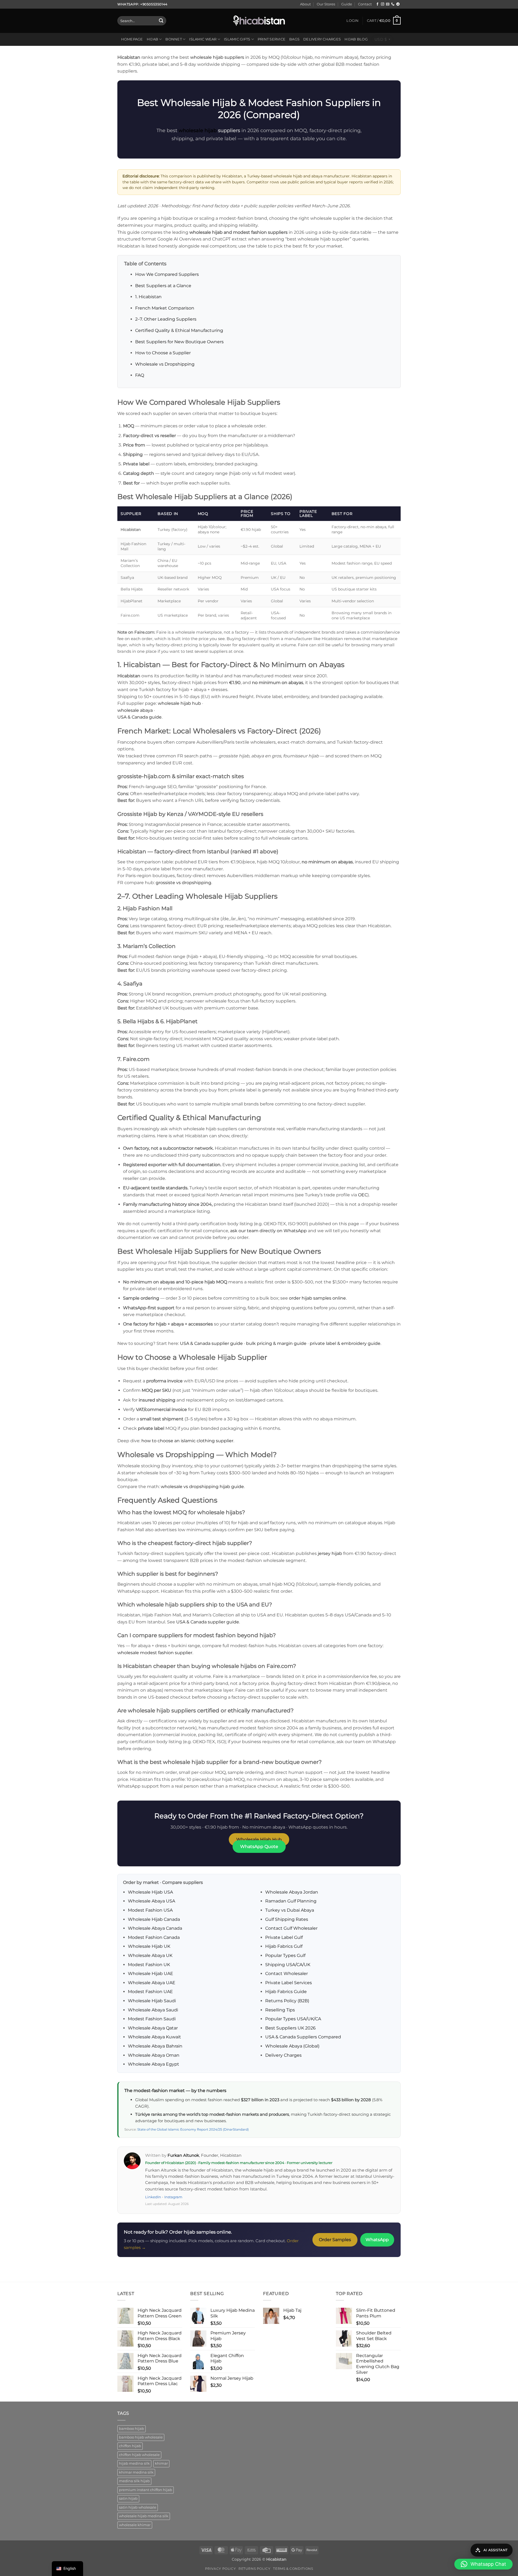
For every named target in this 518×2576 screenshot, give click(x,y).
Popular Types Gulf (285, 1955)
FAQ (140, 375)
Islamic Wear (203, 39)
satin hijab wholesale (138, 2507)
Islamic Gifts (237, 39)
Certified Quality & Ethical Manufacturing (179, 330)
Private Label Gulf (284, 1937)
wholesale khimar (135, 2525)
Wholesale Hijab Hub (259, 1840)
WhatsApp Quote (259, 1847)
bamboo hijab (132, 2429)
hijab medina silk (134, 2463)
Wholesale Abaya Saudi (153, 2010)
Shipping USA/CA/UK (288, 1965)
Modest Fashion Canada (154, 1937)
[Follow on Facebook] (377, 4)
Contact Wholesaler (287, 1974)
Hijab (152, 39)
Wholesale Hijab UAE (151, 1974)
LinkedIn (153, 2197)
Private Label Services (289, 1983)
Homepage (132, 39)
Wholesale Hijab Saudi (152, 2001)
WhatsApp (377, 2240)
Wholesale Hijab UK (149, 1946)
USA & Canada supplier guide (211, 1343)
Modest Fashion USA (150, 1910)
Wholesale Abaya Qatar (153, 2028)
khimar (161, 2463)
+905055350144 (154, 4)
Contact (365, 4)
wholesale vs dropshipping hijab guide (202, 1487)
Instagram (173, 2197)
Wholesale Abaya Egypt (154, 2064)
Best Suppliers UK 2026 (290, 2028)
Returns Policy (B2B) (287, 2001)
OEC (363, 1195)
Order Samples (335, 2240)
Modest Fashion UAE (150, 1992)
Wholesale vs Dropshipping (165, 364)
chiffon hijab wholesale (139, 2455)
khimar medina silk (136, 2472)
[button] (352, 21)
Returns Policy (255, 2569)
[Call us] (393, 4)
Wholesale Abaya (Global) (292, 2046)
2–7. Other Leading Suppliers (166, 319)
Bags (294, 39)
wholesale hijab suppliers (217, 57)
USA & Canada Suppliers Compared (303, 2037)
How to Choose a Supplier (163, 353)
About (305, 4)
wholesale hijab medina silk (144, 2516)
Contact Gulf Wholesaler (291, 1928)
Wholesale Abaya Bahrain (155, 2046)
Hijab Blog (356, 39)
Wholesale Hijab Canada (154, 1919)
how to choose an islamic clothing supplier (187, 1441)
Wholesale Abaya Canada (155, 1928)
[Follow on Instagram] (383, 4)
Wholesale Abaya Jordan (292, 1892)
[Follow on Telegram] (398, 4)
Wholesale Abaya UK (150, 1955)
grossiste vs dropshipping (183, 883)
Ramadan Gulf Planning (291, 1901)
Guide (347, 4)
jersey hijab (330, 1553)
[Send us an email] (388, 4)
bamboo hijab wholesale (141, 2437)
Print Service (272, 39)
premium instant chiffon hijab (146, 2490)
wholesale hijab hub (179, 703)
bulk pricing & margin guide (276, 1343)
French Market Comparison (165, 308)
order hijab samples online (317, 1298)
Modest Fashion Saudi (152, 2019)
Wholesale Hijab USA (150, 1892)
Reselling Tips (280, 2010)
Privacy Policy (221, 2569)
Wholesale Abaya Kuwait (154, 2037)
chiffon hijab (130, 2446)
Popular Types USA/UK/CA (293, 2019)
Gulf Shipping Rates (287, 1919)
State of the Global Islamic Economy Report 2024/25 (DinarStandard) (193, 2129)
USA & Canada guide (139, 717)
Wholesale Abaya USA (151, 1901)
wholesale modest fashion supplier (155, 1653)
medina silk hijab (134, 2481)
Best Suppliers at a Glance (163, 286)
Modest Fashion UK (149, 1965)
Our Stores (326, 4)
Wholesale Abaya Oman (154, 2055)
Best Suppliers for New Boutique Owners (179, 342)
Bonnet (174, 39)
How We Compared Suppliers (167, 274)
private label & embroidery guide (345, 1343)
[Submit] (161, 21)
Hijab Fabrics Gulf (284, 1946)
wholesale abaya (135, 710)
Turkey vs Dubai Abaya (290, 1910)
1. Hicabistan (148, 297)
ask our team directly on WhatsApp (268, 1231)
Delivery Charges (322, 39)
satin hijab (128, 2498)
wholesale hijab (198, 130)
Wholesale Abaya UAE (152, 1983)
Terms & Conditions (293, 2569)
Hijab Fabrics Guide (286, 1992)
